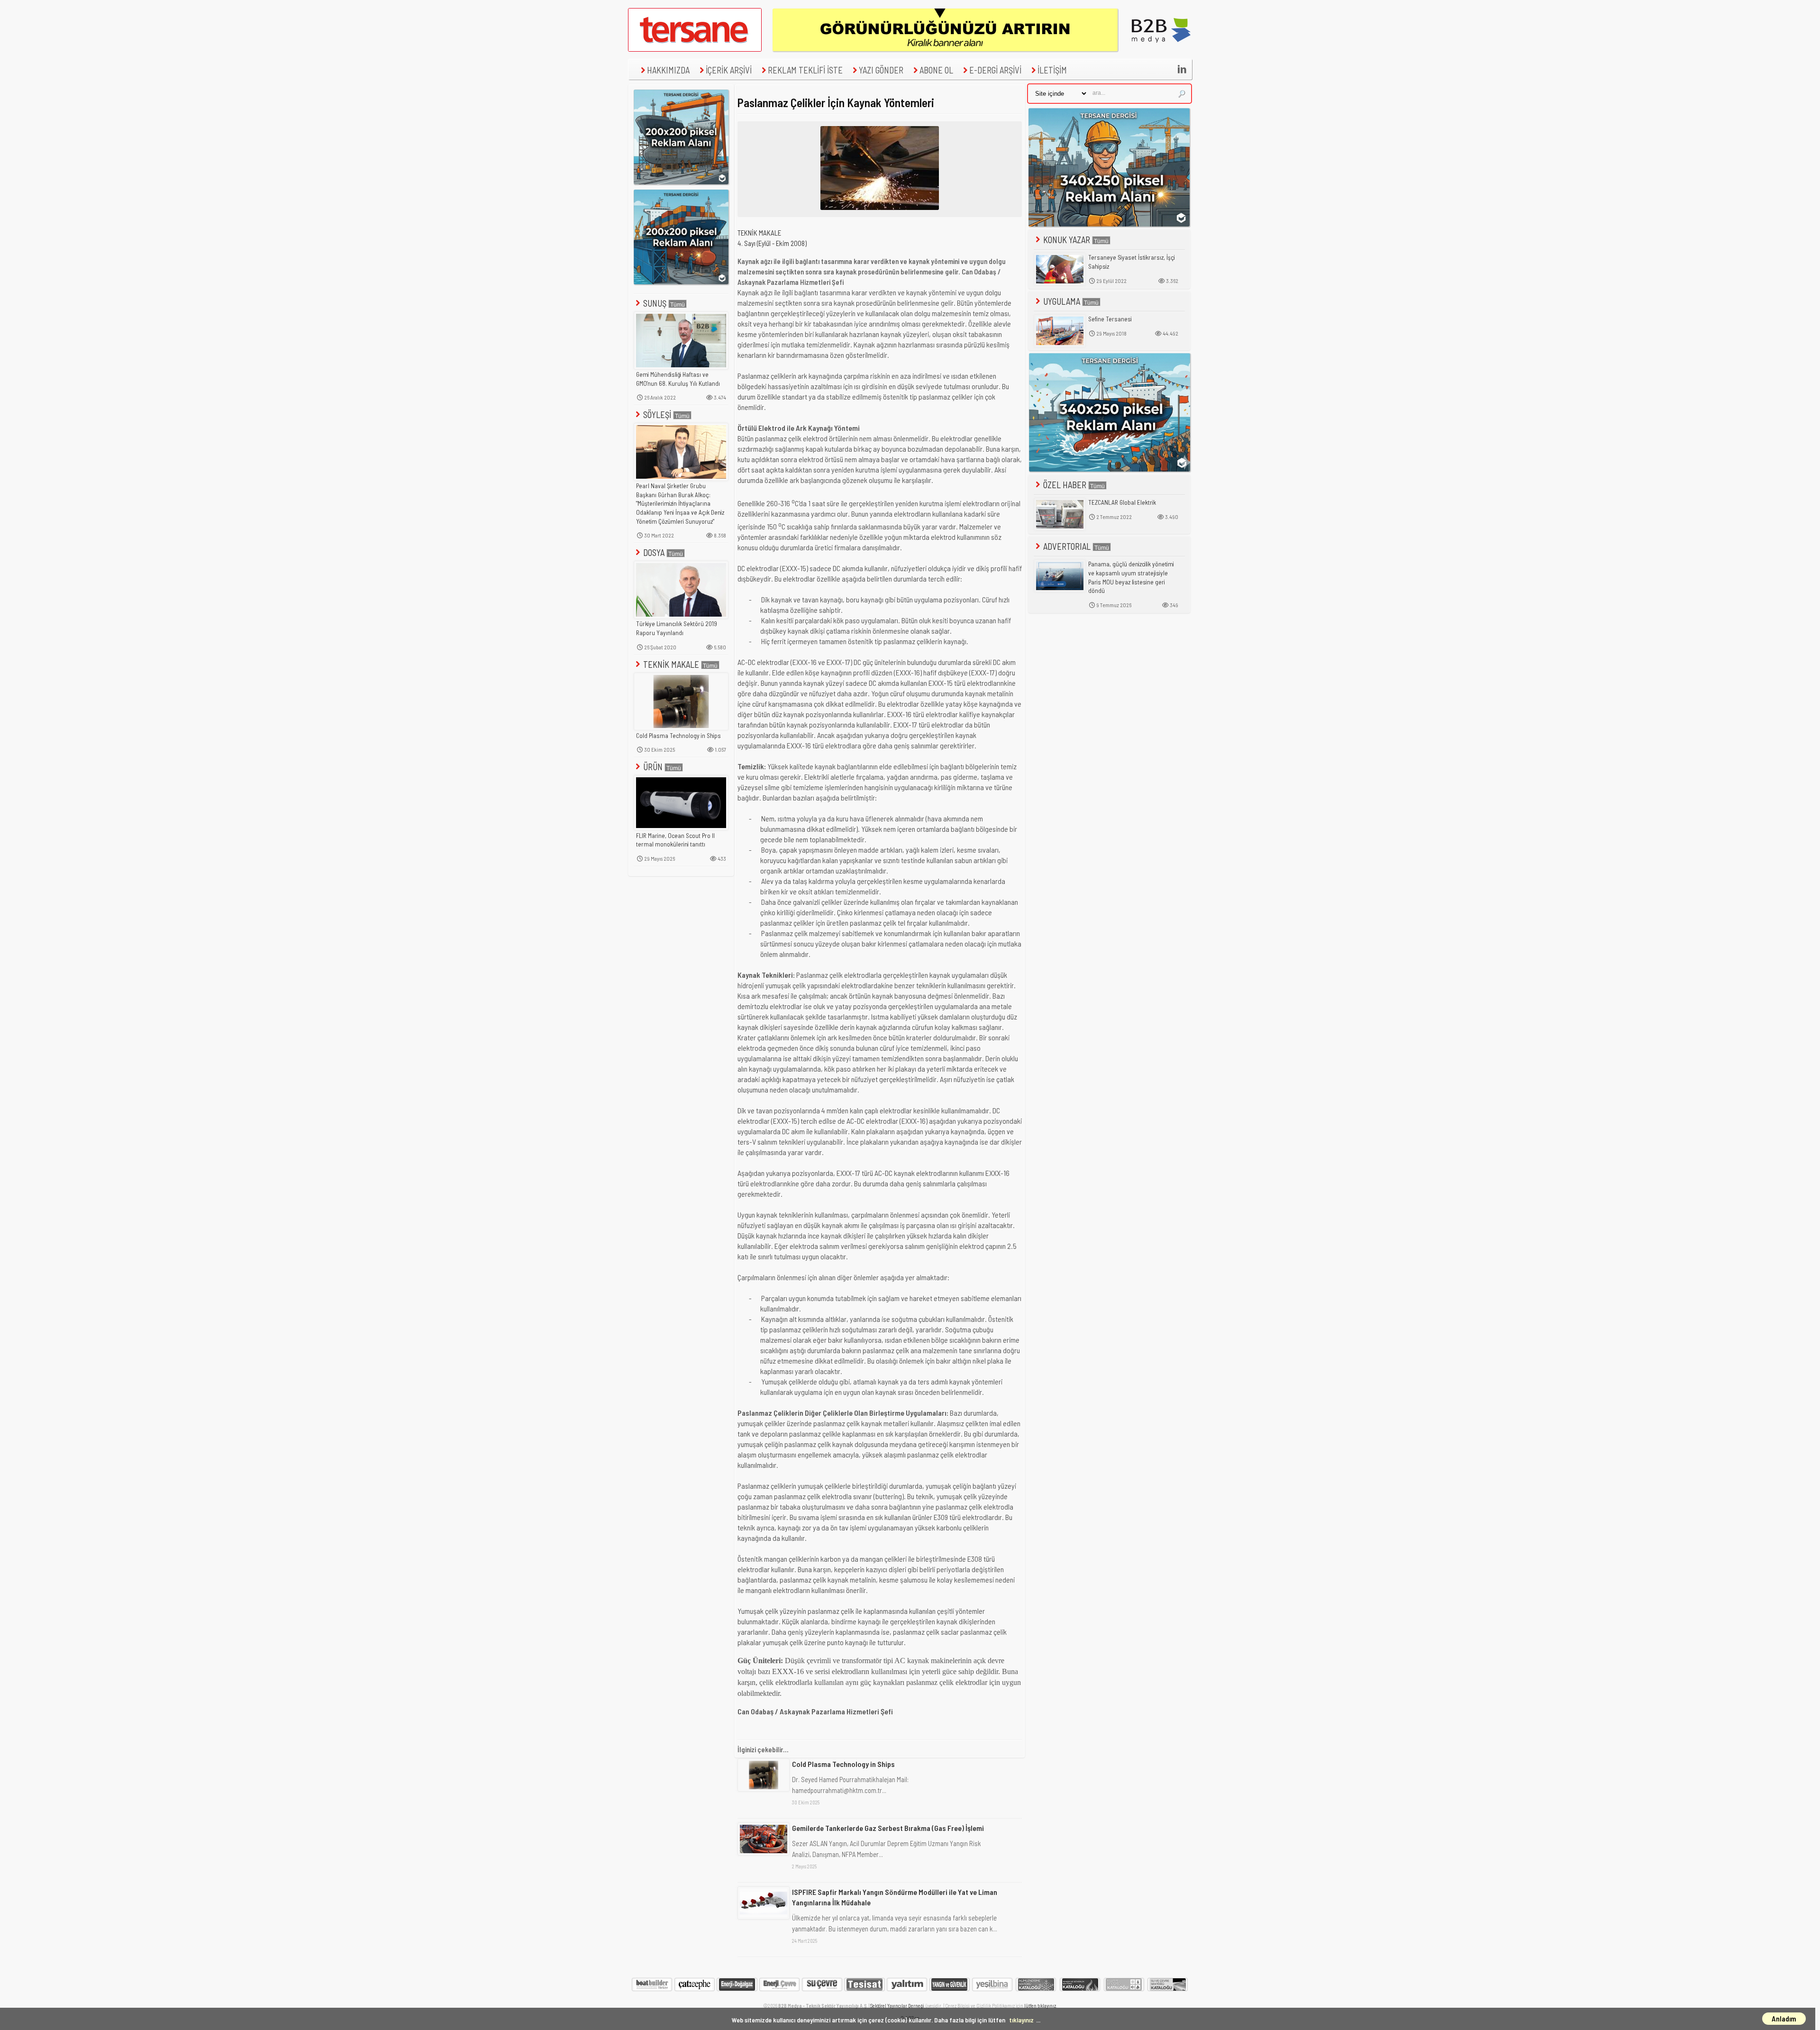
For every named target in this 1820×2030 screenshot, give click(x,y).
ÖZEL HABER (1065, 485)
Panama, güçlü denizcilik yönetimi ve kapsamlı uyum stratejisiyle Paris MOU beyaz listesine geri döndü (1131, 577)
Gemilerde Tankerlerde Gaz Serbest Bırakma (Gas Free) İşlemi (888, 1828)
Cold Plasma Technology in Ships (678, 736)
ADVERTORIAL (1067, 546)
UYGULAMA (1062, 301)
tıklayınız (1021, 2020)
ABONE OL (936, 70)
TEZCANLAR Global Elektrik (1122, 502)
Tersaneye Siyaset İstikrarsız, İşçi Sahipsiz (1132, 262)
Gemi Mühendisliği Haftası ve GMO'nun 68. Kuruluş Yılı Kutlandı (678, 379)
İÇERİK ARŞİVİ (729, 70)
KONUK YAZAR (1067, 240)
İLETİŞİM (1052, 70)
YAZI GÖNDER (881, 70)
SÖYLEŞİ (657, 414)
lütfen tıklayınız (1040, 2006)
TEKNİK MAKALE (671, 664)
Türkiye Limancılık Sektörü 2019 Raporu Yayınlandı (677, 628)
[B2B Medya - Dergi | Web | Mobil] (1161, 49)
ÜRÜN (653, 767)
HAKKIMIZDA (668, 70)
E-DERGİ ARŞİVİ (995, 70)
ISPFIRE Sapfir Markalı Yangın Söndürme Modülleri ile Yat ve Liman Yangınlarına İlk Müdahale (895, 1897)
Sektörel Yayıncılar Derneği (897, 2006)
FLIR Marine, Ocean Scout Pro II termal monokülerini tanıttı (675, 840)
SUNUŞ (655, 303)
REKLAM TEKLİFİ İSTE (805, 70)
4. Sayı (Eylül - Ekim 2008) (772, 243)
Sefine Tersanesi (1110, 319)
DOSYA (654, 552)
